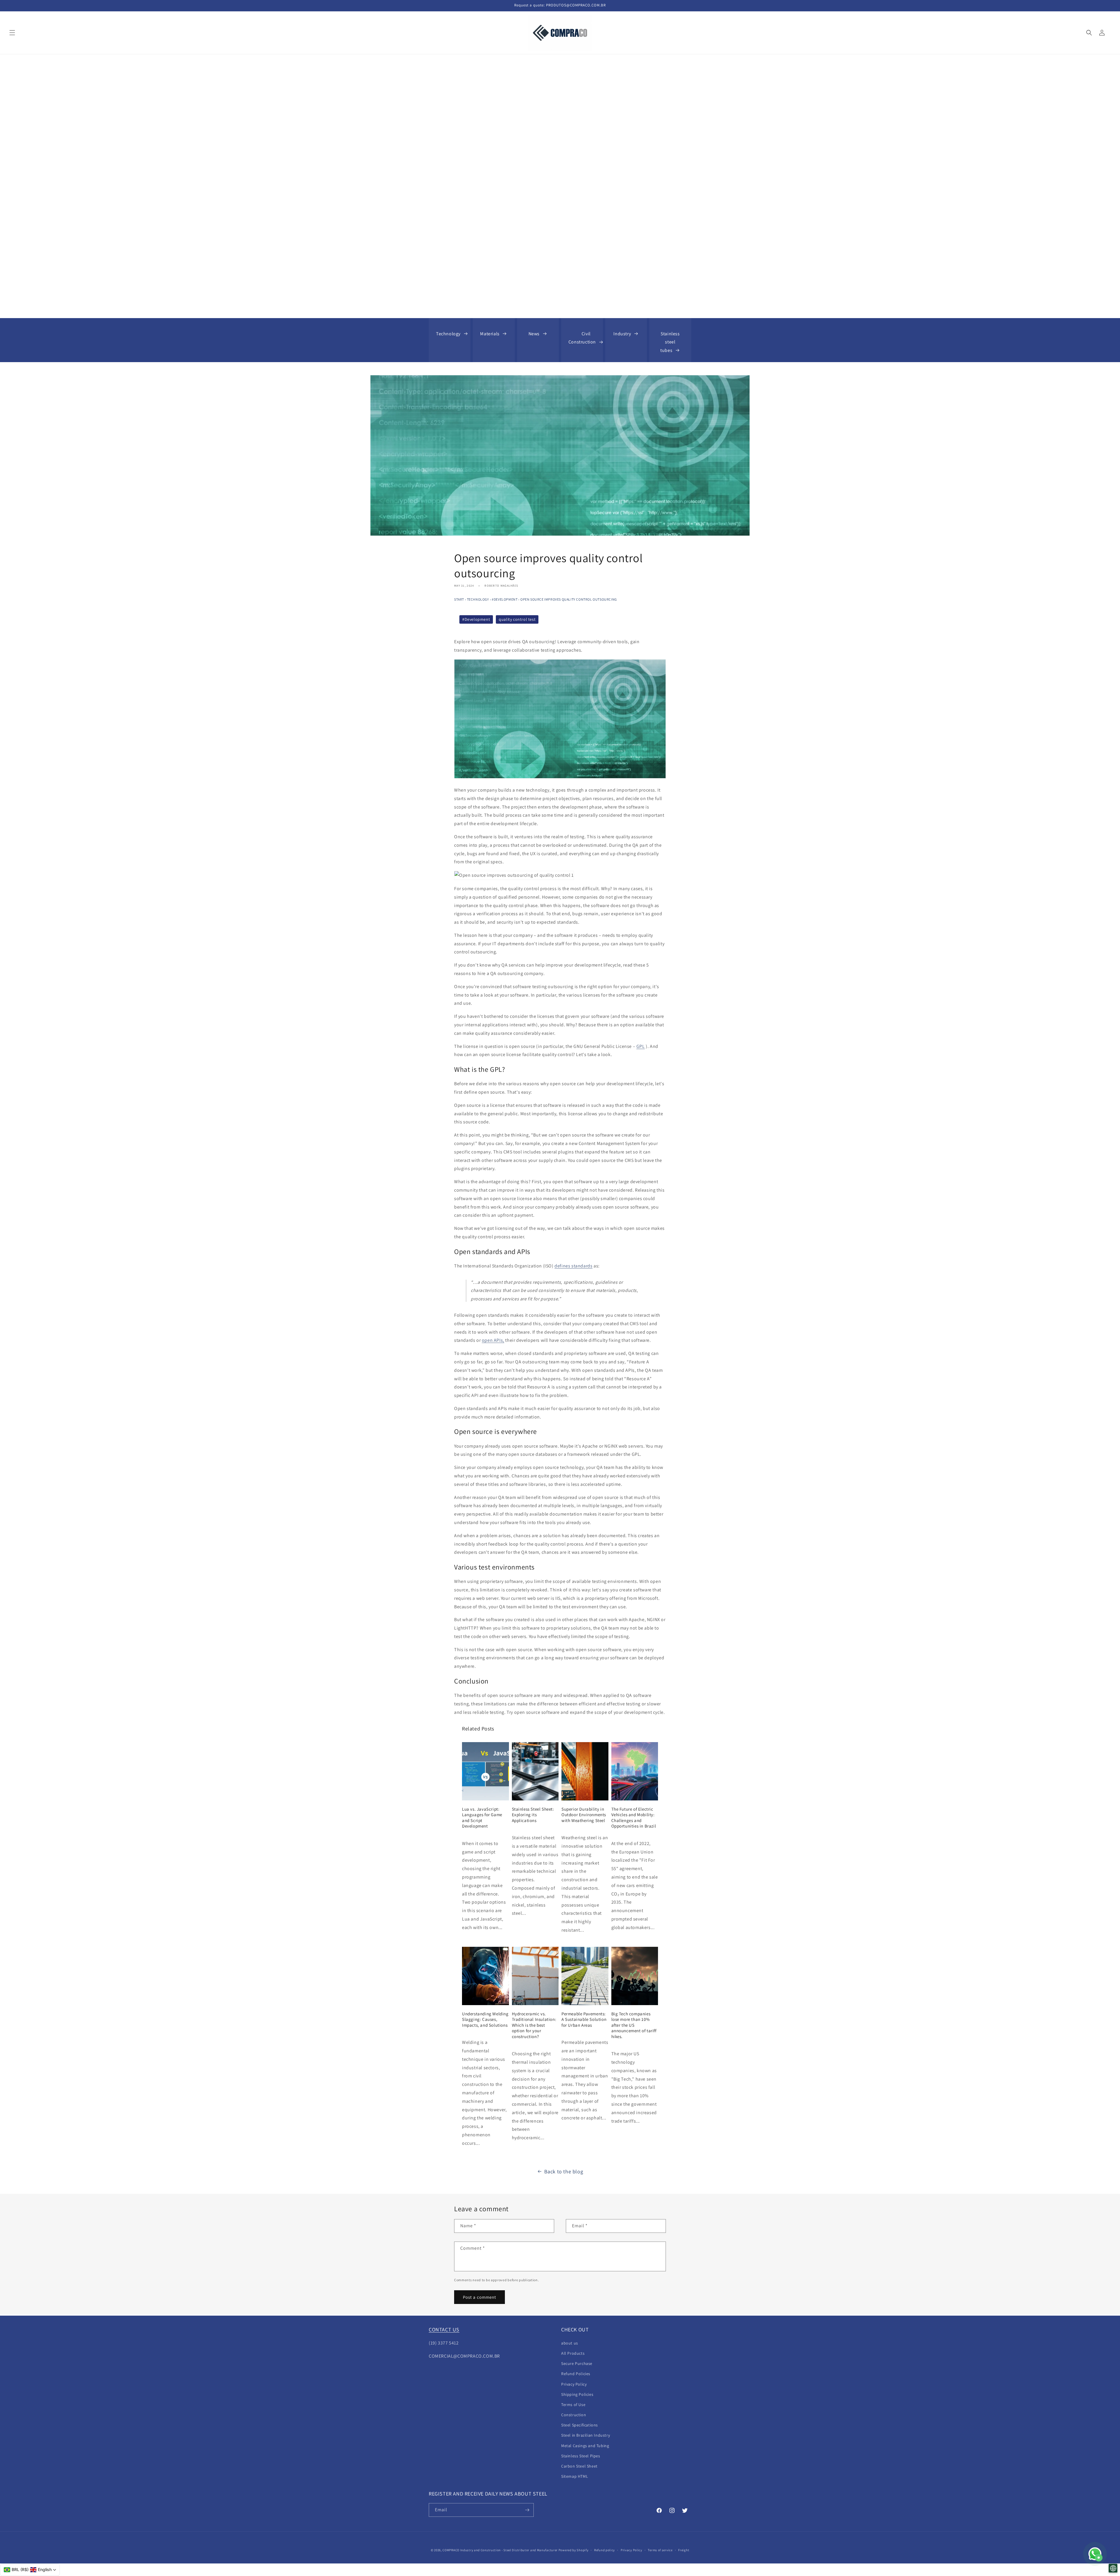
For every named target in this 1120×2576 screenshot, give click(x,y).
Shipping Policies (577, 2394)
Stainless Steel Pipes (581, 2456)
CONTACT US (444, 2329)
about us (570, 2343)
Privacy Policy (574, 2384)
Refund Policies (576, 2374)
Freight (684, 2550)
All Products (573, 2353)
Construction (574, 2415)
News (534, 334)
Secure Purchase (577, 2363)
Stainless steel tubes (670, 342)
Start (459, 599)
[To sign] (527, 2510)
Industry (622, 334)
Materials (490, 334)
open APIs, (493, 1340)
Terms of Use (573, 2405)
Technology (448, 334)
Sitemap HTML (575, 2476)
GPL (641, 1046)
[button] (12, 33)
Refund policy (604, 2550)
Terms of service (660, 2550)
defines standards (573, 1266)
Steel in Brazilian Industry (586, 2435)
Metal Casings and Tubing (585, 2446)
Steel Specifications (580, 2425)
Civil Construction (582, 338)
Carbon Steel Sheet (579, 2466)
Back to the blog (564, 2171)
